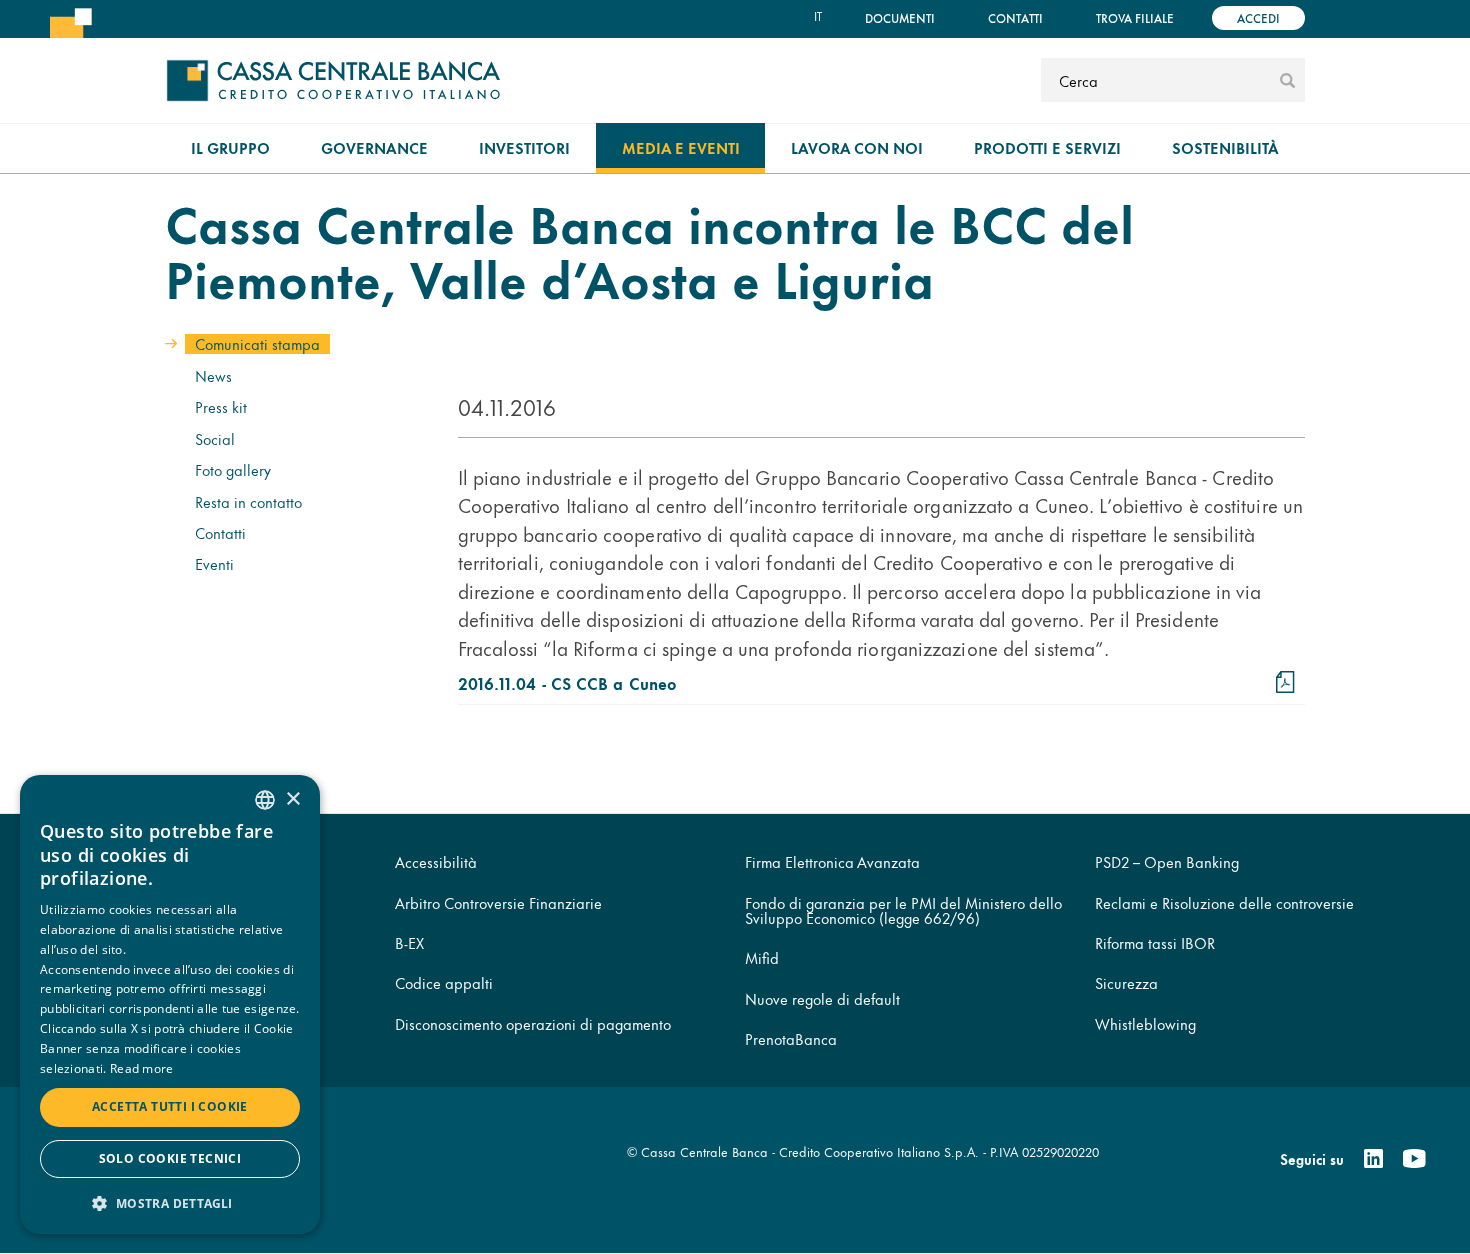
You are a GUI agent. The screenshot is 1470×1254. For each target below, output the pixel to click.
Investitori (524, 147)
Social (215, 438)
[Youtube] (1414, 1159)
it (818, 16)
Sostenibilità (1225, 147)
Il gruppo (230, 147)
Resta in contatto (248, 501)
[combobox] (265, 800)
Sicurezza (1126, 982)
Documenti (900, 17)
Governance (374, 147)
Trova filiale (1135, 17)
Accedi (1258, 17)
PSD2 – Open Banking (1167, 861)
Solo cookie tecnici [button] (170, 1158)
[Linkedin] (1373, 1159)
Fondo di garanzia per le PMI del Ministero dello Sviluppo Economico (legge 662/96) (903, 910)
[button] (170, 1202)
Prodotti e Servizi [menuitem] (1047, 147)
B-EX (409, 942)
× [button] (292, 799)
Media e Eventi (681, 147)
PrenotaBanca (791, 1038)
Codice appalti (444, 982)
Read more (142, 1068)
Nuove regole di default (822, 998)
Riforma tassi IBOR (1155, 942)
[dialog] (170, 1004)
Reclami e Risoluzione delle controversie (1224, 902)
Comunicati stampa (257, 343)
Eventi (214, 563)
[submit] (1287, 80)
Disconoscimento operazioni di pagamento (533, 1023)
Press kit (221, 406)
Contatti (1015, 17)
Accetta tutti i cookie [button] (170, 1106)
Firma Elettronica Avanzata (832, 861)
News (213, 375)
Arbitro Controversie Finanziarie (498, 902)
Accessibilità (436, 861)
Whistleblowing (1145, 1023)
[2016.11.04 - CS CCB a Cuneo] (1285, 682)
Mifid (762, 957)
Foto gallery (233, 469)
